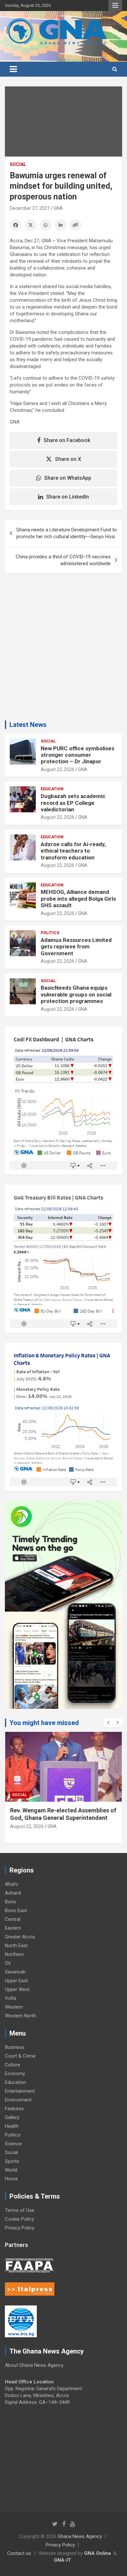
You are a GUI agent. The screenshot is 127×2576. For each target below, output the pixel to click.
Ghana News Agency (80, 2536)
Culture (13, 2065)
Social (18, 164)
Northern (14, 1954)
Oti (8, 1963)
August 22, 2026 (57, 769)
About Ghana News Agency (34, 2365)
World (11, 2170)
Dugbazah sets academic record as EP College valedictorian (73, 803)
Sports (12, 2161)
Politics (50, 933)
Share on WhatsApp (68, 478)
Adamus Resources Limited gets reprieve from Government (76, 947)
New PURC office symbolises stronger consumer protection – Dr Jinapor (78, 755)
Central (13, 1919)
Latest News (28, 725)
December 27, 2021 (30, 208)
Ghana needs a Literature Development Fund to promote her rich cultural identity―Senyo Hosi (67, 533)
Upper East (16, 1981)
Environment (18, 2100)
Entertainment (20, 2091)
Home (11, 2179)
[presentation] (108, 1723)
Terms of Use (20, 2210)
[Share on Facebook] (16, 225)
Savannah (15, 1972)
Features (14, 2109)
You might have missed (44, 1723)
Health (12, 2126)
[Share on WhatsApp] (46, 225)
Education (52, 789)
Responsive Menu (115, 6)
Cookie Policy (19, 2219)
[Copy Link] (76, 225)
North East (16, 1946)
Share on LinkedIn (68, 497)
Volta (11, 1998)
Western (14, 2007)
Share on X (68, 459)
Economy (15, 2074)
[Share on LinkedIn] (61, 225)
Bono (11, 1902)
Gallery (12, 2117)
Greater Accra (20, 1937)
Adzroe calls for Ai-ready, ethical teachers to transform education (73, 851)
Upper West (17, 1989)
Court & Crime (20, 2056)
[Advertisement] (63, 649)
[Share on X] (31, 225)
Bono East (16, 1910)
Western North (21, 2016)
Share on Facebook (67, 440)
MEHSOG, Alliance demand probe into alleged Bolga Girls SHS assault (78, 899)
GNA (58, 208)
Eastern (13, 1928)
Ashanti (13, 1893)
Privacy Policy (20, 2228)
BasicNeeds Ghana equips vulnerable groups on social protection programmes (76, 994)
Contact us (19, 2553)
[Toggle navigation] (13, 69)
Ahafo (12, 1884)
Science (13, 2144)
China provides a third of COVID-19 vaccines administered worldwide (63, 560)
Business (15, 2047)
